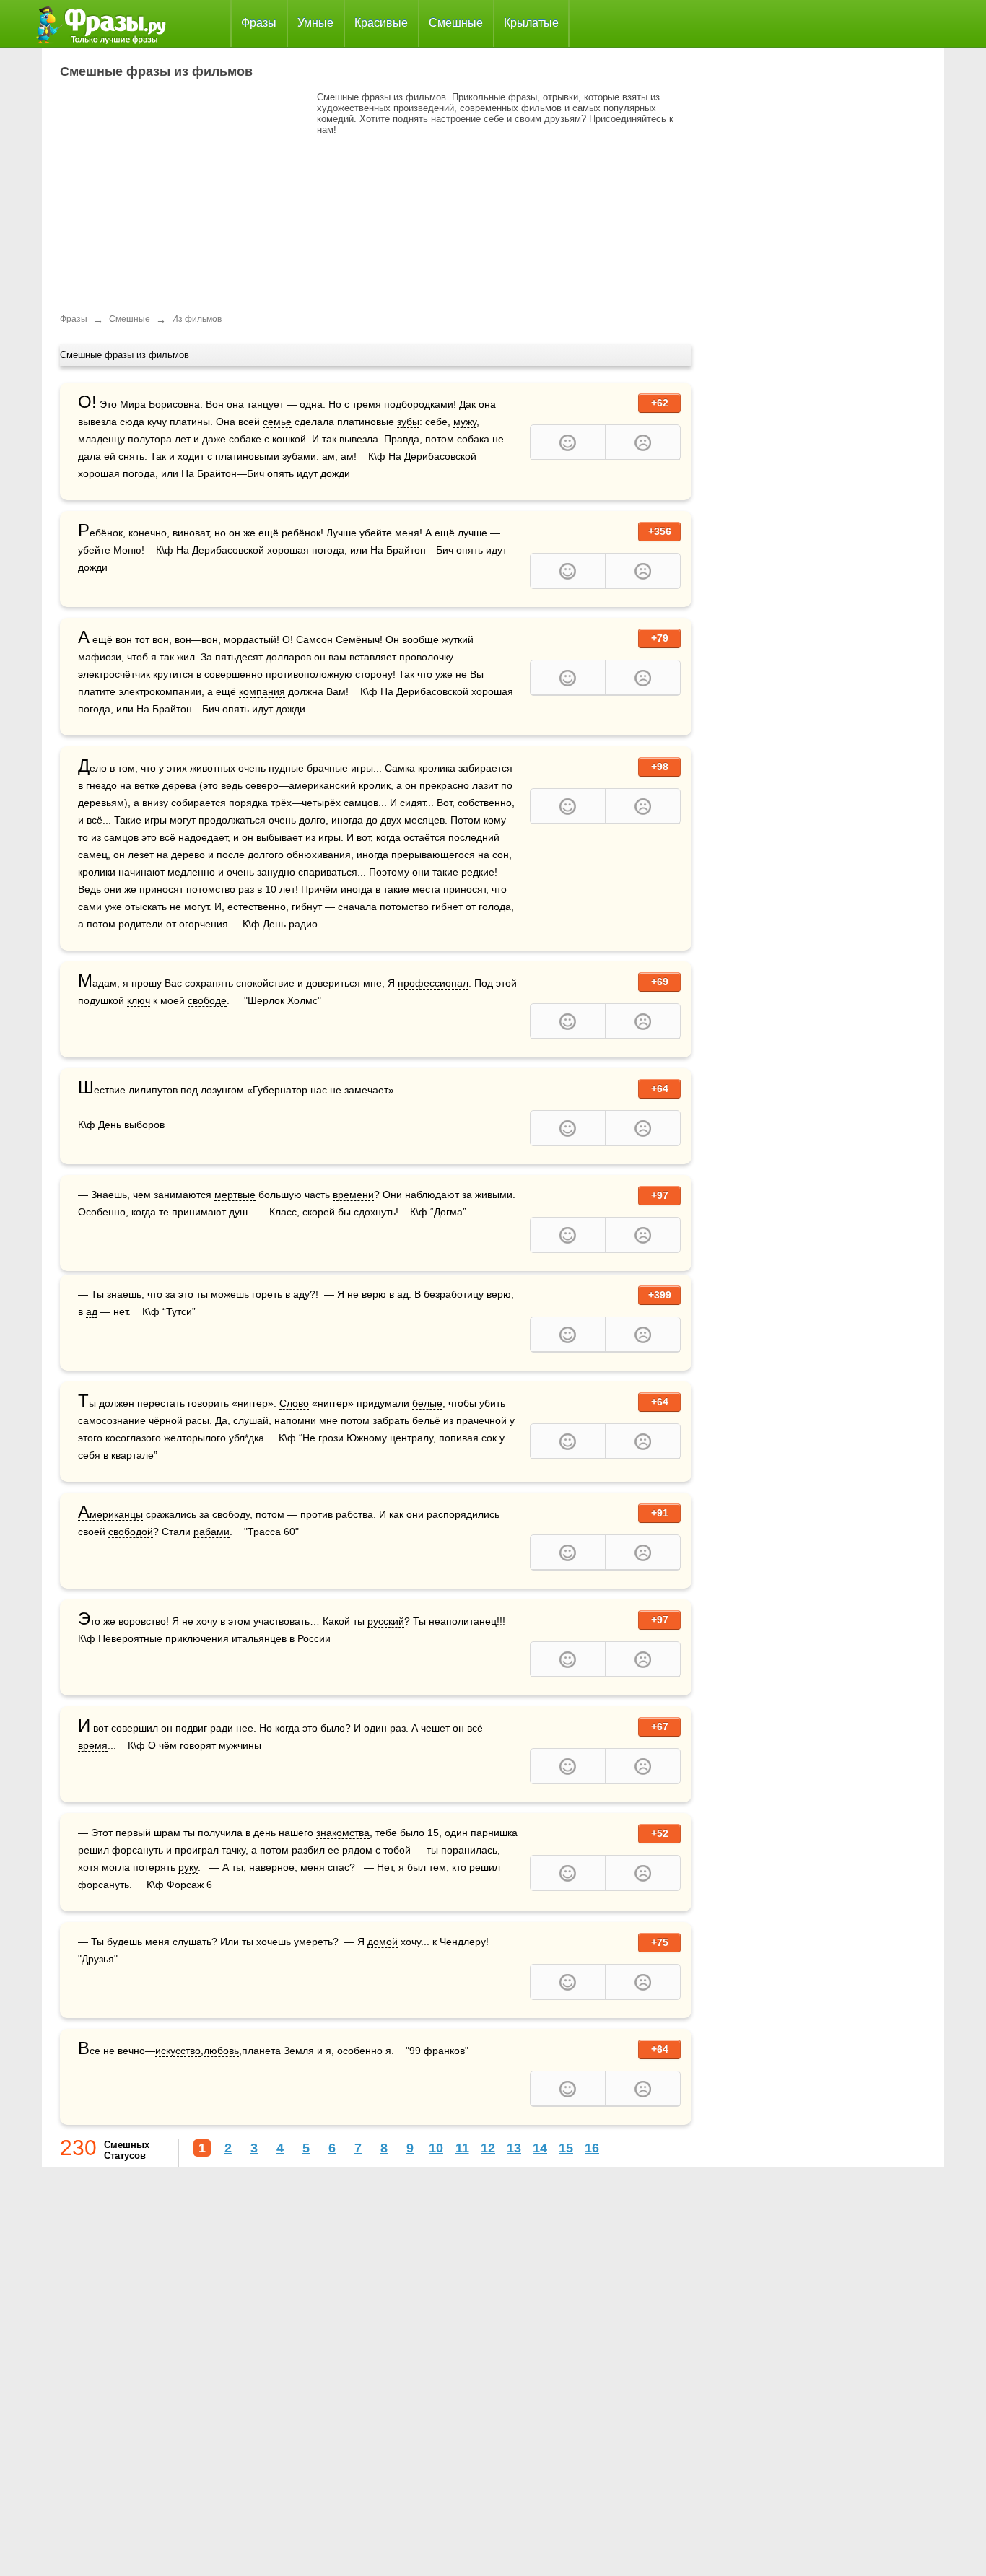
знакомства (343, 1833)
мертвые (235, 1195)
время (93, 1745)
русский (386, 1621)
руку (188, 1867)
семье (277, 422)
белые (427, 1403)
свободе (207, 1000)
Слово (294, 1403)
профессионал (433, 983)
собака (473, 439)
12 (488, 2148)
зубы (408, 422)
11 (462, 2148)
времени (353, 1195)
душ (238, 1212)
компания (262, 691)
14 (540, 2148)
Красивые (381, 23)
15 (566, 2148)
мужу (465, 422)
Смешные (456, 23)
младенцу (101, 439)
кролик (94, 872)
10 (436, 2148)
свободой (131, 1532)
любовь (221, 2051)
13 (514, 2148)
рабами (211, 1532)
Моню (127, 550)
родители (141, 924)
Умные (315, 23)
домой (383, 1942)
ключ (139, 1000)
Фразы (259, 23)
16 (592, 2148)
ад (92, 1311)
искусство (178, 2051)
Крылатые (531, 23)
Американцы (110, 1515)
